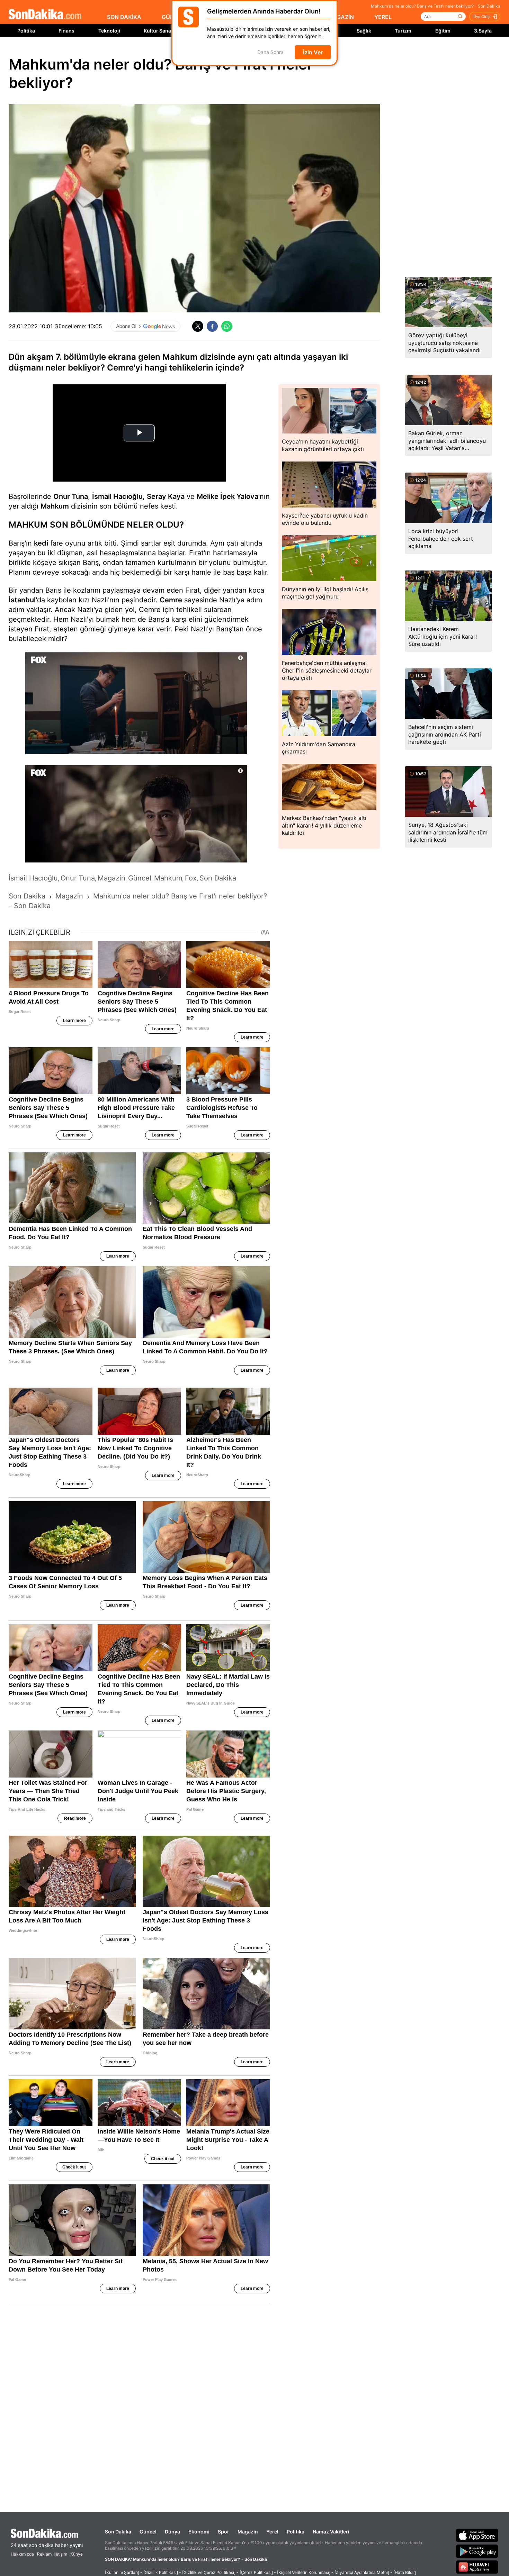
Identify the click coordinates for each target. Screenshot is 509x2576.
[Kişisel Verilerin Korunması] (304, 2572)
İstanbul (22, 600)
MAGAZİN (341, 17)
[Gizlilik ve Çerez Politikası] (209, 2572)
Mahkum (55, 506)
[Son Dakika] (45, 15)
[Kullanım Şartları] (122, 2572)
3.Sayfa (483, 31)
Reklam (44, 2554)
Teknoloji (109, 31)
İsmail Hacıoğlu (117, 496)
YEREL (383, 17)
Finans (66, 31)
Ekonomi (199, 2532)
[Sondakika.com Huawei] (477, 2567)
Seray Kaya (166, 496)
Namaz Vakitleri (331, 2532)
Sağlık (364, 31)
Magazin (248, 2532)
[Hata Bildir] (405, 2572)
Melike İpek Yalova (227, 496)
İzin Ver (313, 52)
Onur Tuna (71, 496)
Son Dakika (118, 2532)
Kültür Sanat (158, 31)
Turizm (403, 31)
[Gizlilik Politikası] (161, 2572)
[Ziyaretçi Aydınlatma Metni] (362, 2572)
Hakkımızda (22, 2554)
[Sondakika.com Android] (477, 2551)
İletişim (60, 2554)
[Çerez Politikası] (256, 2572)
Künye (77, 2554)
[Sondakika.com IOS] (477, 2535)
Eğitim (443, 31)
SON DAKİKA (124, 17)
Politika (26, 31)
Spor (224, 2532)
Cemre (171, 600)
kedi (41, 543)
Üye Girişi (482, 17)
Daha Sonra (270, 52)
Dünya (172, 2532)
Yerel (272, 2532)
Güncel (148, 2532)
